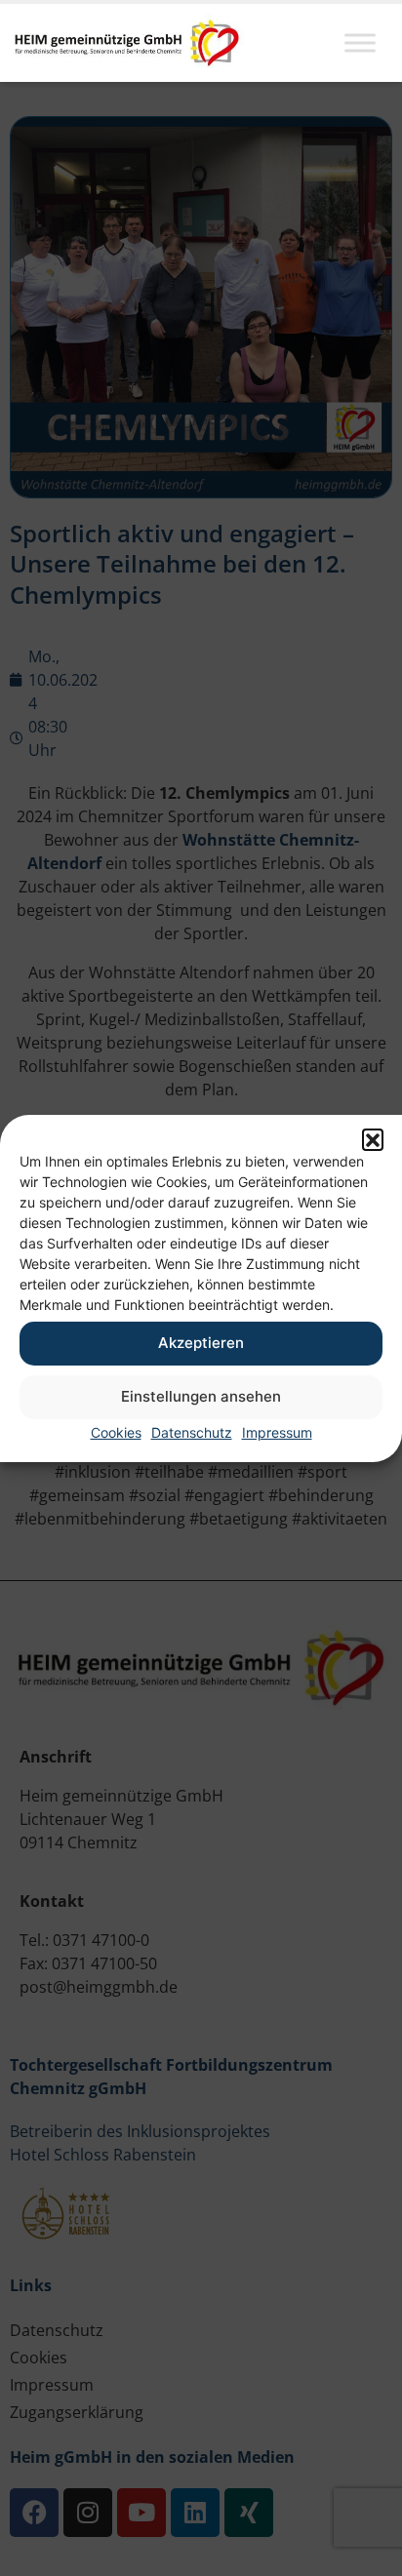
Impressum (277, 1432)
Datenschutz (192, 1432)
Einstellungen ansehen (201, 1396)
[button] (373, 1139)
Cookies (116, 1432)
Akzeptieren (201, 1343)
